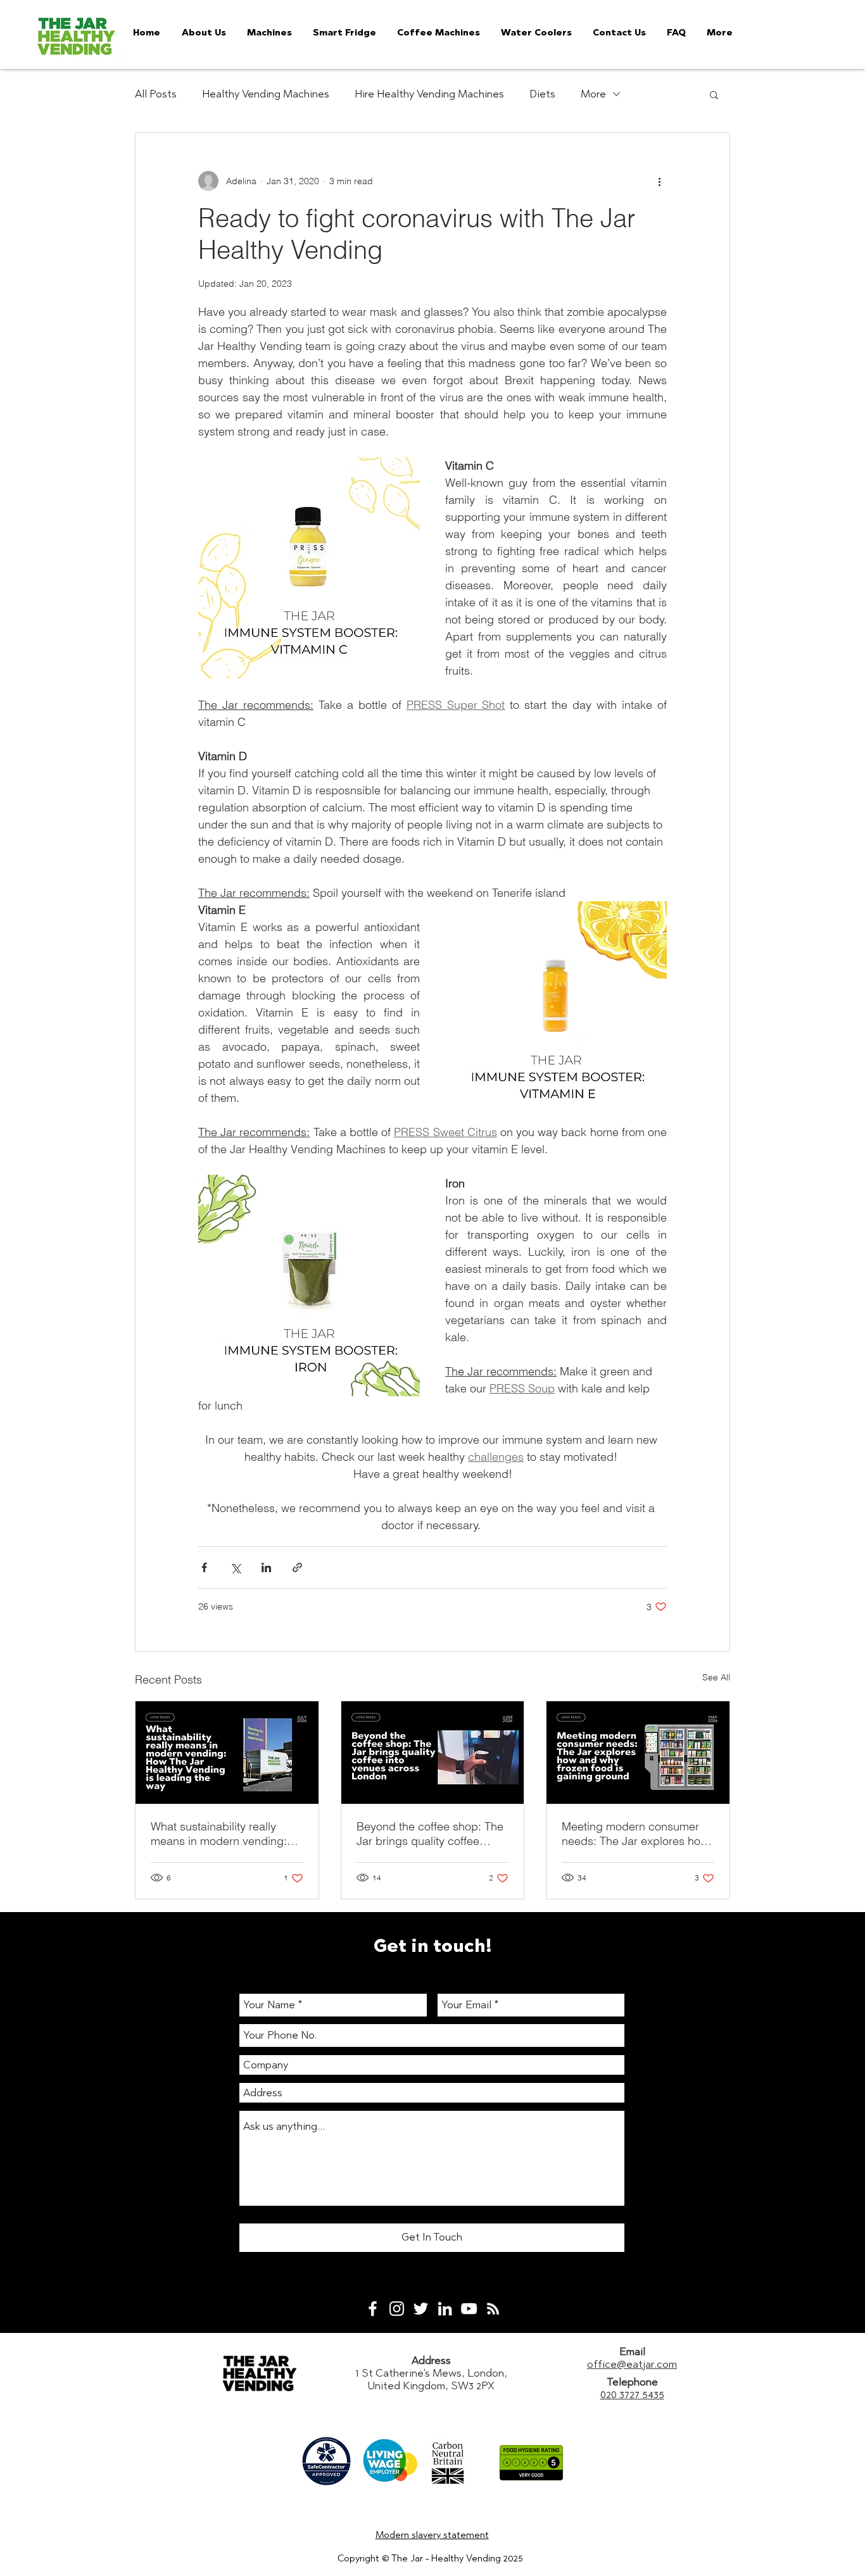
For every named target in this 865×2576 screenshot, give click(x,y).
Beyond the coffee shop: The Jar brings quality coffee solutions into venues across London (430, 1834)
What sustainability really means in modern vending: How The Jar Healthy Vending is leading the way (226, 1834)
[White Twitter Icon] (421, 2309)
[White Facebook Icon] (373, 2309)
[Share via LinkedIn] (266, 1567)
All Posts (156, 94)
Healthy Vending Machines (266, 94)
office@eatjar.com (632, 2364)
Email (632, 2351)
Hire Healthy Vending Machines (429, 94)
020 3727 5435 (632, 2394)
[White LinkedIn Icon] (445, 2309)
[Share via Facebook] (204, 1567)
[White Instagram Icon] (397, 2309)
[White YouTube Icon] (469, 2309)
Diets (542, 94)
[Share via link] (297, 1567)
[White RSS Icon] (493, 2309)
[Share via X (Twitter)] (235, 1567)
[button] (714, 94)
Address (431, 2360)
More (593, 94)
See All (716, 1677)
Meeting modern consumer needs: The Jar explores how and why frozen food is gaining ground (635, 1834)
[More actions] (659, 181)
